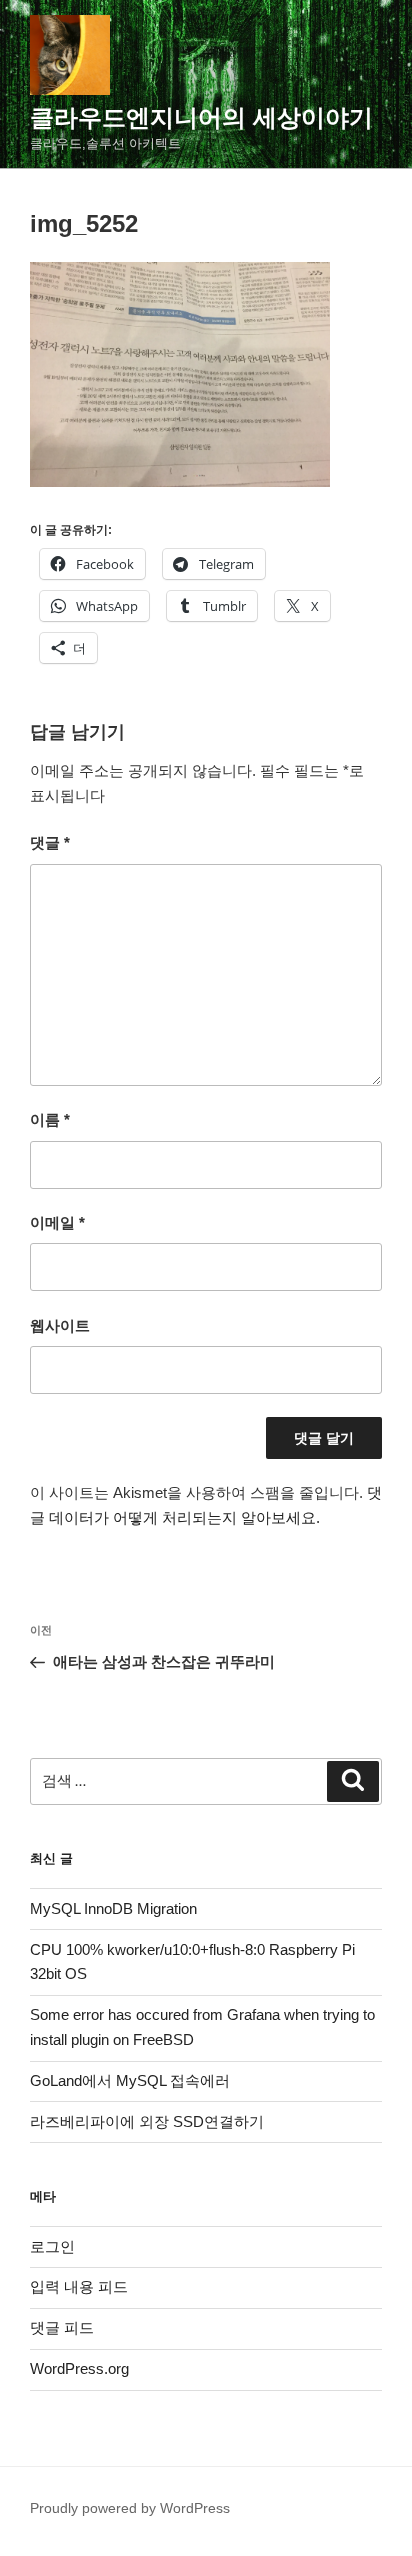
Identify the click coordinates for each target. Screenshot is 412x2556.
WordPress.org (79, 2368)
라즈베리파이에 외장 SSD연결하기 (147, 2121)
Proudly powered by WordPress (130, 2508)
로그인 (52, 2246)
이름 (50, 1119)
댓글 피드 (62, 2327)
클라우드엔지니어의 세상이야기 (201, 117)
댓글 (50, 842)
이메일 (57, 1222)
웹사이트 (60, 1325)
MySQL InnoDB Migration (113, 1908)
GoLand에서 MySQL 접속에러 (130, 2080)
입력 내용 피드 (79, 2286)
